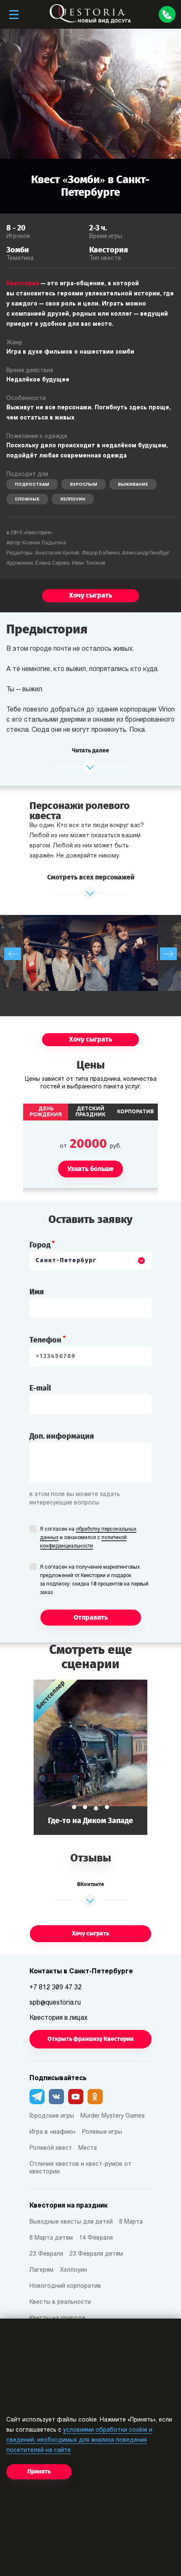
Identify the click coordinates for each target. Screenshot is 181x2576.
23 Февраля (46, 2254)
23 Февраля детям (96, 2254)
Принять (39, 2472)
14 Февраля (96, 2238)
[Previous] (13, 954)
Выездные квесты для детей (71, 2222)
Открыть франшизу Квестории (90, 2039)
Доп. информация (62, 1436)
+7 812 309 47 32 (56, 1988)
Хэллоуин (73, 2270)
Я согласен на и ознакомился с (88, 1538)
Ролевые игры (102, 2132)
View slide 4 (107, 1807)
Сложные (27, 499)
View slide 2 (85, 1807)
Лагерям (41, 2270)
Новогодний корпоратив (65, 2286)
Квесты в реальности (60, 2302)
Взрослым (84, 485)
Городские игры (52, 2116)
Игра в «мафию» (53, 2132)
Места (88, 2148)
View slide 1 (74, 1807)
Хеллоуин (73, 499)
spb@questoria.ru (55, 2003)
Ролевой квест (51, 2148)
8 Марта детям (51, 2238)
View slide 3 (96, 1808)
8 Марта (131, 2222)
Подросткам (32, 485)
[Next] (168, 954)
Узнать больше (90, 1757)
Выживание (133, 485)
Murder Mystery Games (113, 2116)
